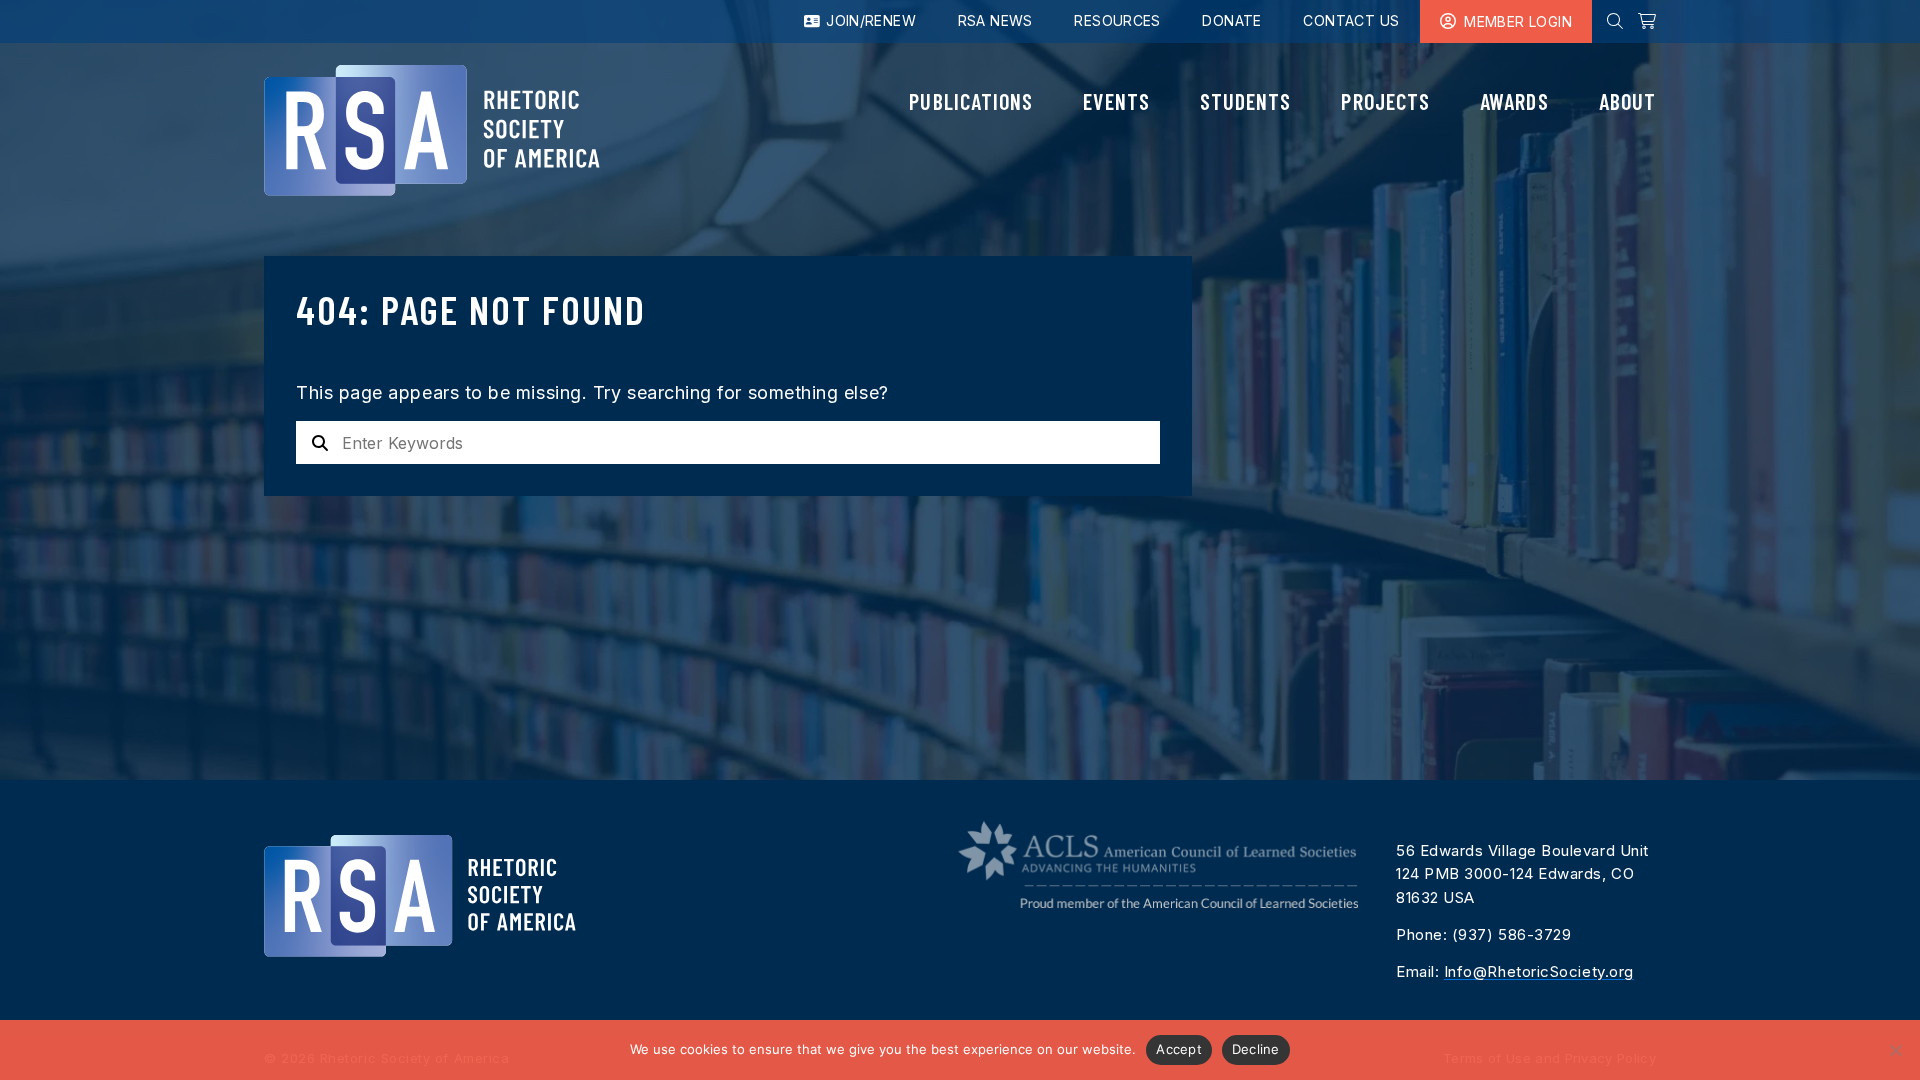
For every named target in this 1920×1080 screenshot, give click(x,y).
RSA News (995, 20)
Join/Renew (869, 20)
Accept (1179, 1049)
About (1627, 101)
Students (1246, 101)
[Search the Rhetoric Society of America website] (1615, 21)
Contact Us (1351, 20)
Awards (1514, 101)
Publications (971, 101)
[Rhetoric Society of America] (432, 130)
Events (1116, 101)
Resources (1117, 20)
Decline (1256, 1049)
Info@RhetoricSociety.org (1539, 971)
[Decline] (1895, 1050)
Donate (1231, 20)
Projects (1385, 101)
